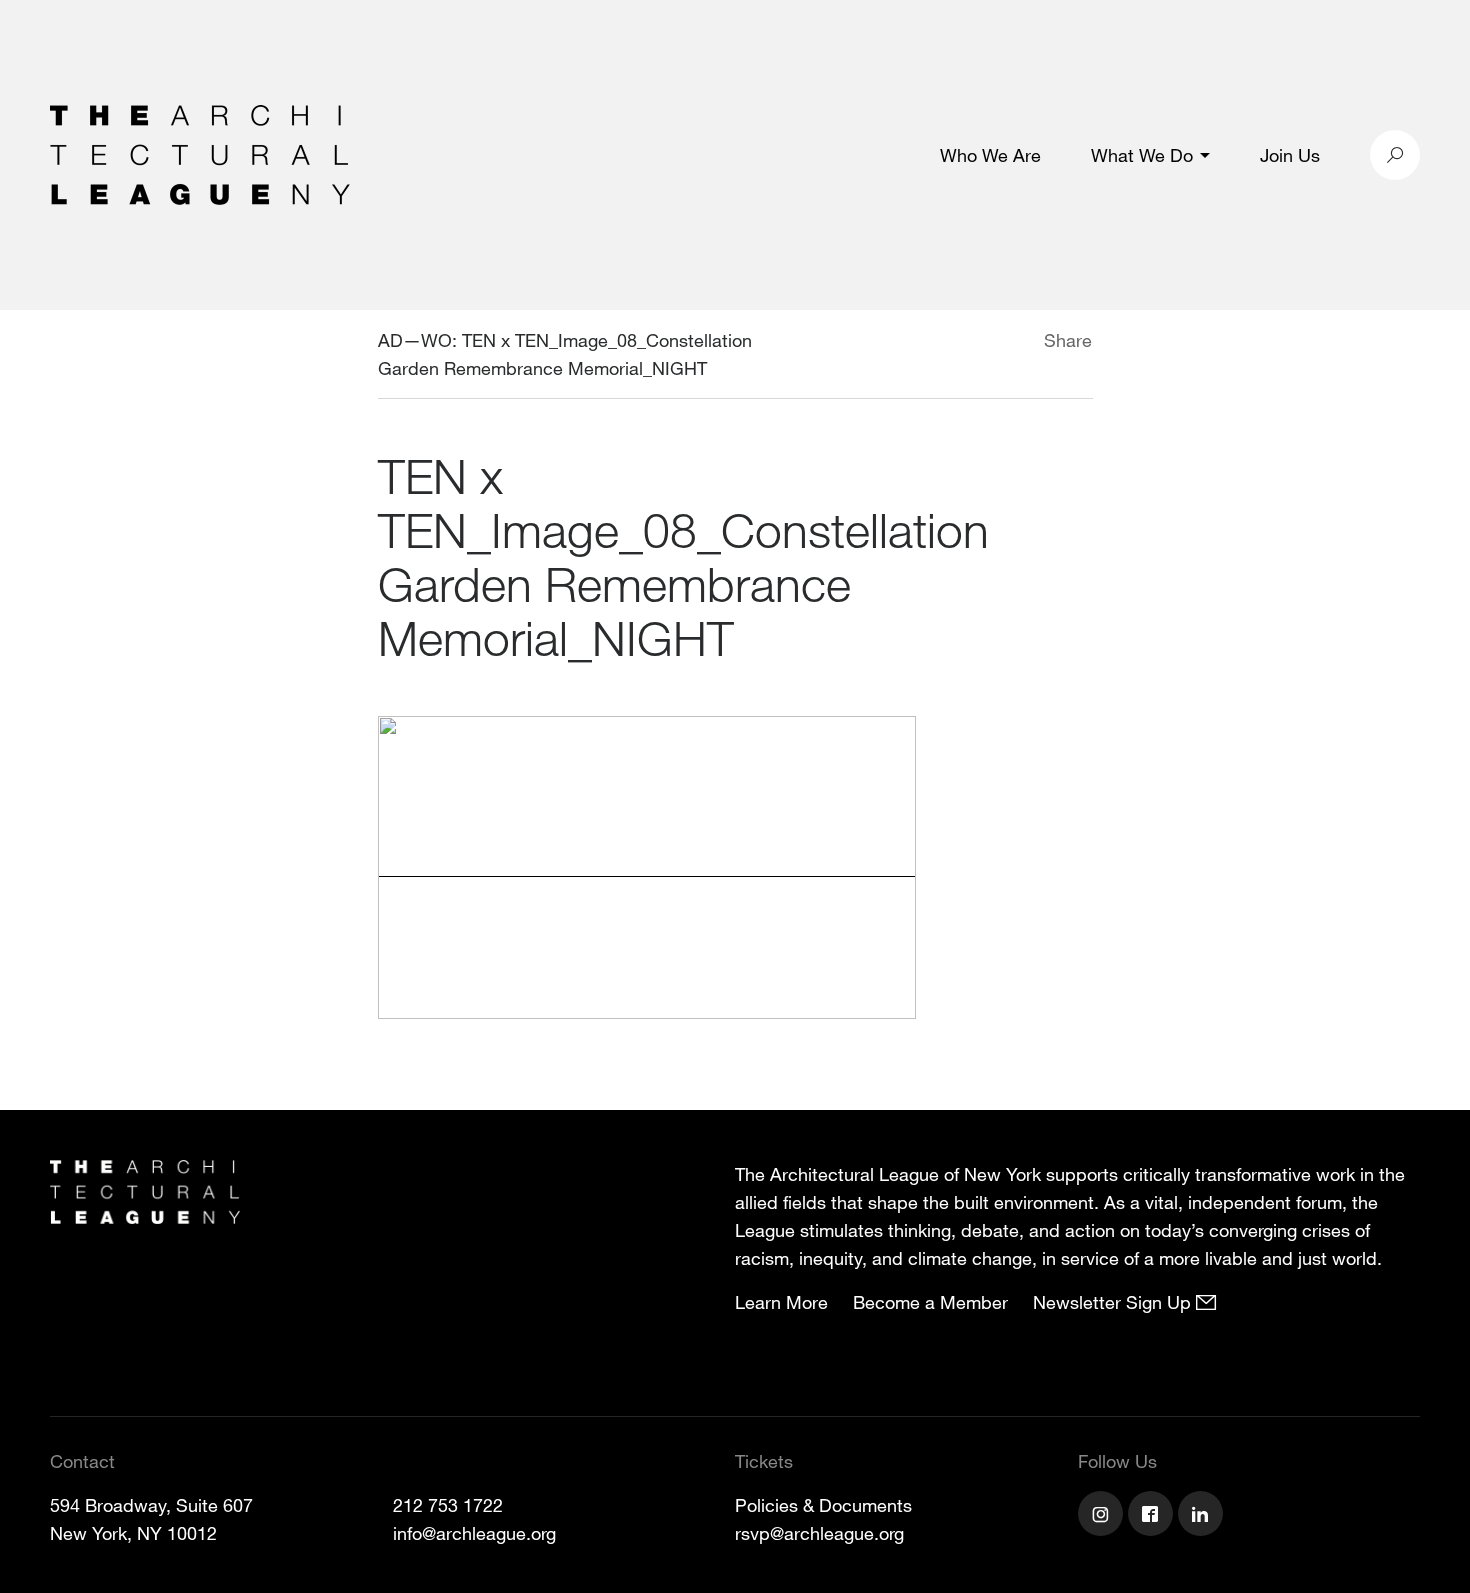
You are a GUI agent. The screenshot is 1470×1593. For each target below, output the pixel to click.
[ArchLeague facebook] (1153, 1516)
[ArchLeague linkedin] (1203, 1516)
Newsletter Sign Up (1114, 1302)
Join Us (1290, 155)
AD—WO (415, 340)
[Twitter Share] (984, 343)
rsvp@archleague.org (819, 1533)
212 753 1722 (448, 1505)
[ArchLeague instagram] (1103, 1516)
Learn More (781, 1302)
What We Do (1142, 155)
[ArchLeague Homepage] (200, 153)
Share (1068, 340)
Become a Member (930, 1302)
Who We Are (990, 155)
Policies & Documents (823, 1505)
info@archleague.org (474, 1533)
